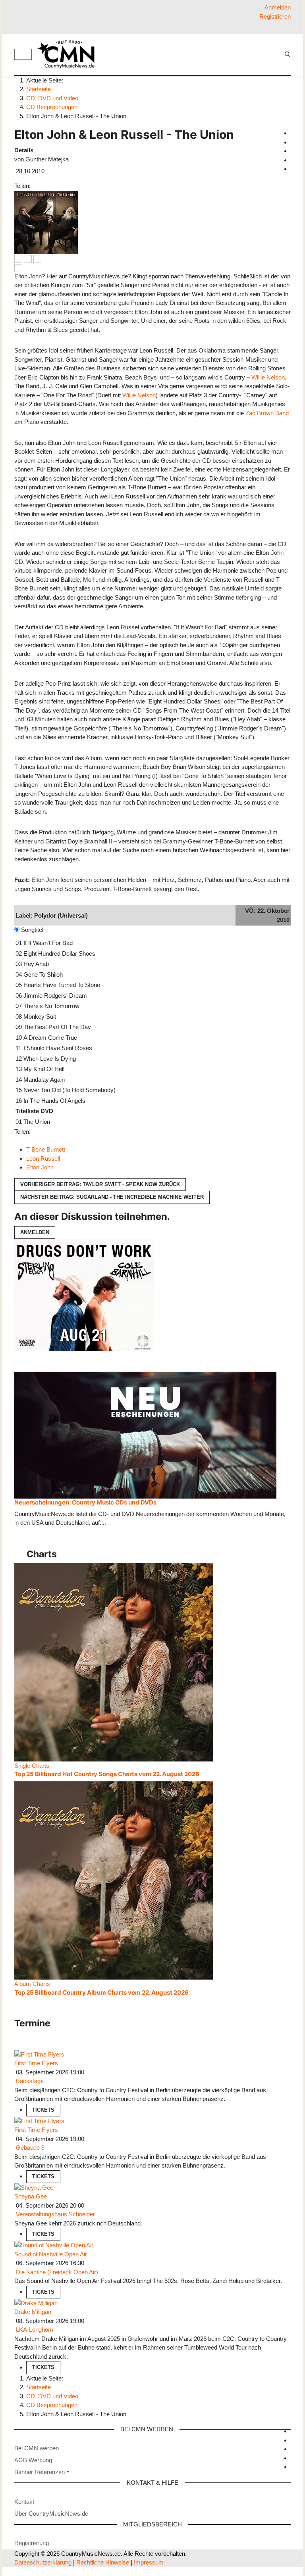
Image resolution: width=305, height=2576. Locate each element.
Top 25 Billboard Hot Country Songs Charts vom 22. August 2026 (107, 1774)
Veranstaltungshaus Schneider (55, 2214)
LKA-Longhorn (35, 2330)
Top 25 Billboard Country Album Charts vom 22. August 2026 (101, 1992)
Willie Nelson (268, 377)
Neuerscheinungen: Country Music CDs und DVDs (85, 1502)
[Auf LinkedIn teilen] (46, 186)
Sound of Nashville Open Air (51, 2254)
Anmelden (35, 1232)
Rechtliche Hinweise (103, 2562)
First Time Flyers (36, 2063)
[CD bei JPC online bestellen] (37, 258)
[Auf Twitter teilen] (37, 186)
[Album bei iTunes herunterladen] (28, 258)
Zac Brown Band (267, 413)
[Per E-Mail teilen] (49, 186)
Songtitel (32, 930)
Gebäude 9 (30, 2148)
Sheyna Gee (31, 2196)
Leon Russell (43, 1159)
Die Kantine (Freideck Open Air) (57, 2272)
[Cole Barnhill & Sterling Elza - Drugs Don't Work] (84, 1294)
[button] (42, 2472)
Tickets (43, 2110)
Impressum (149, 2562)
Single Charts (32, 1766)
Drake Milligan (33, 2312)
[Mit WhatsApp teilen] (40, 186)
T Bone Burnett (46, 1149)
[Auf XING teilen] (43, 186)
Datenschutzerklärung (43, 2562)
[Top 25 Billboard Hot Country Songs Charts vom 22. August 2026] (114, 1662)
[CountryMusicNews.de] (70, 54)
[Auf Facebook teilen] (34, 186)
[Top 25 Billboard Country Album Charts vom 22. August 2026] (114, 1880)
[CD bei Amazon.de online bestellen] (18, 258)
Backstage (30, 2081)
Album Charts (32, 1984)
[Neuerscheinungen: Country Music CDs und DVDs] (145, 1435)
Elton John (40, 1167)
